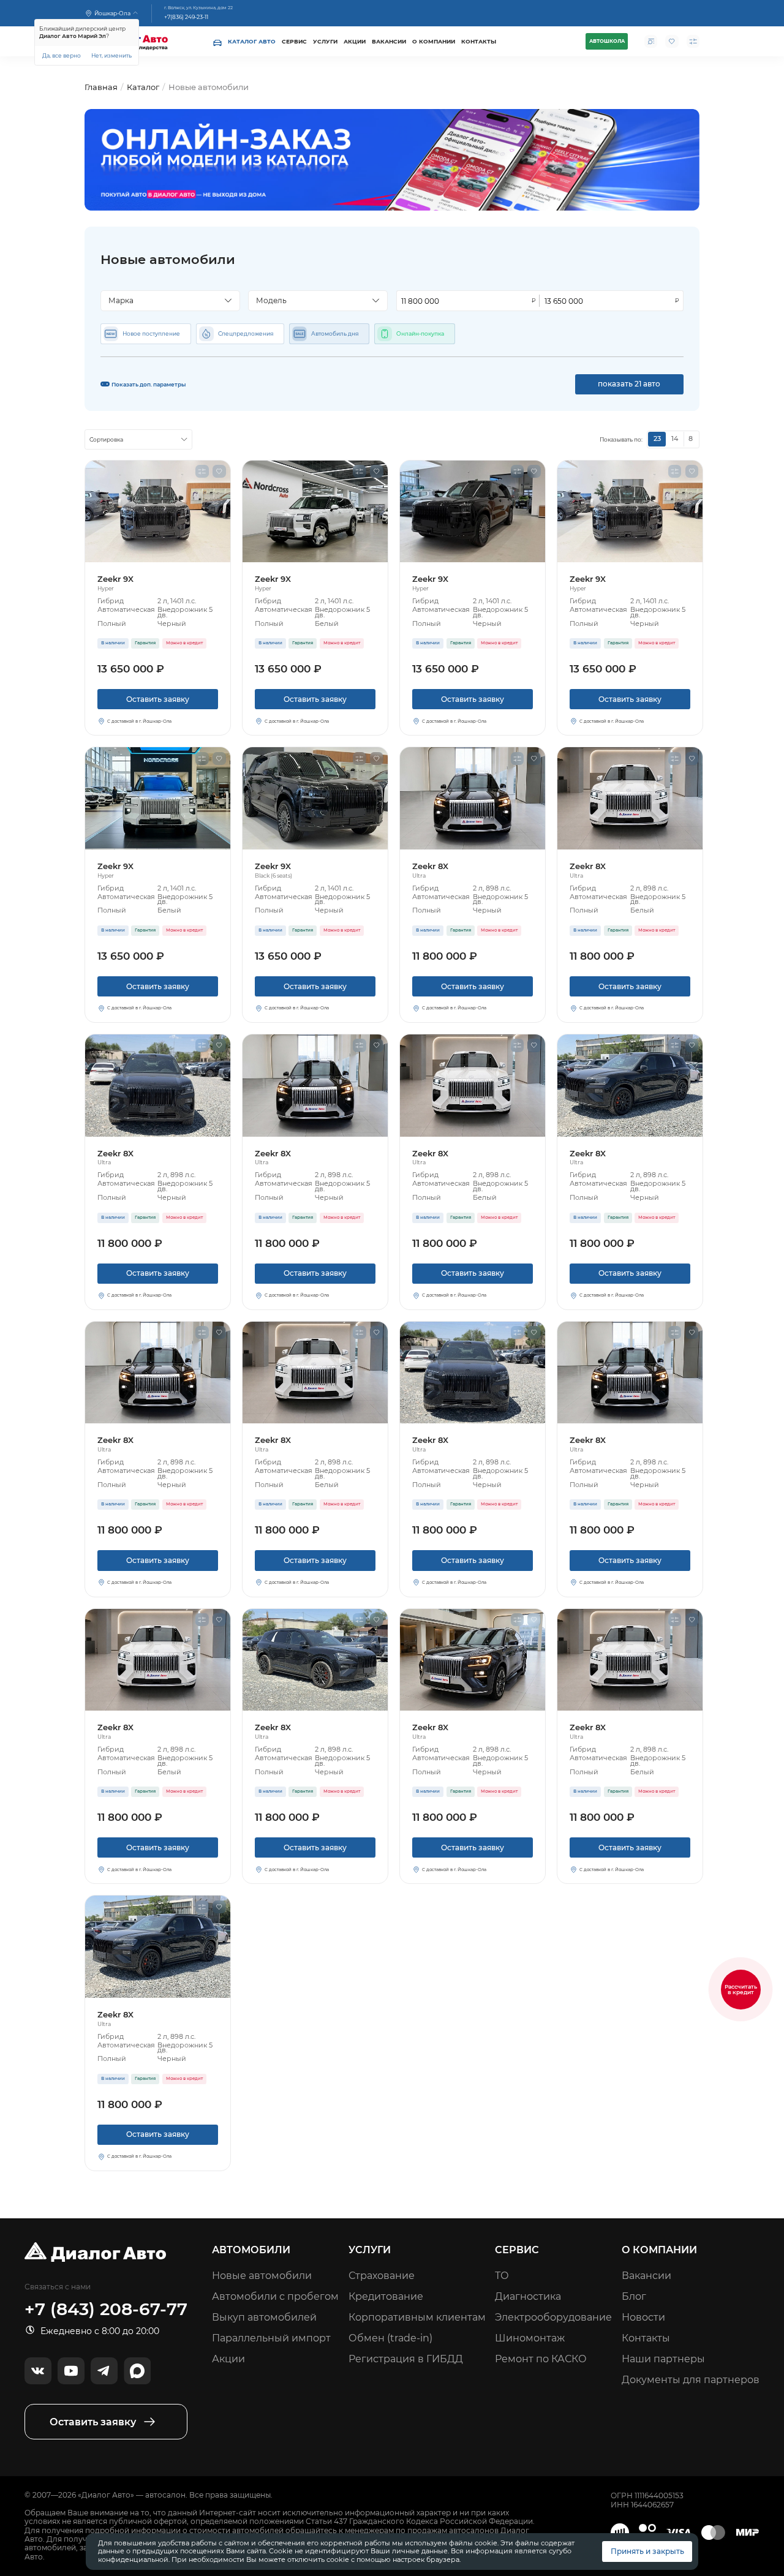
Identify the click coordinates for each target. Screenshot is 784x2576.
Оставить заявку (158, 699)
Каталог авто (252, 41)
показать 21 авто (629, 384)
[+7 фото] (158, 1086)
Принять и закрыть (647, 2551)
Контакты (479, 41)
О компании (434, 41)
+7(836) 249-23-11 (186, 17)
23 (657, 439)
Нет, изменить (111, 55)
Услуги (325, 41)
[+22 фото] (158, 512)
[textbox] (166, 301)
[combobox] (170, 300)
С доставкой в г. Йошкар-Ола (139, 721)
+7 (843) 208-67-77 (106, 2309)
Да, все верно (62, 55)
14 (675, 439)
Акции (355, 41)
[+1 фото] (473, 798)
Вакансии (389, 41)
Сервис (294, 41)
